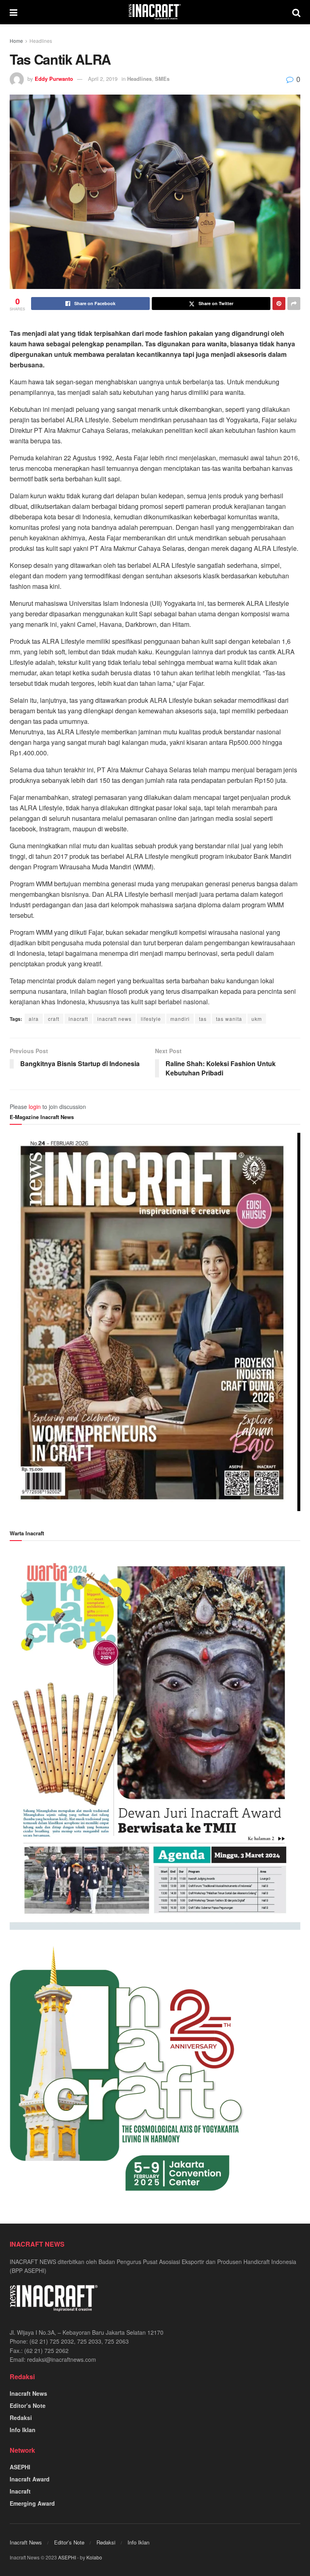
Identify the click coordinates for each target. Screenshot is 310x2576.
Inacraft (20, 2491)
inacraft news (114, 1019)
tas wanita (229, 1019)
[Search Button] (296, 12)
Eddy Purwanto (54, 79)
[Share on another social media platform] (294, 304)
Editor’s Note (28, 2405)
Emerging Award (32, 2503)
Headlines (41, 41)
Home (16, 41)
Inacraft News (28, 2393)
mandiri (180, 1019)
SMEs (162, 79)
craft (54, 1019)
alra (34, 1019)
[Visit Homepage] (155, 12)
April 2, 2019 (103, 79)
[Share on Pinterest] (279, 304)
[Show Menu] (14, 12)
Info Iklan (23, 2430)
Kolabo (94, 2557)
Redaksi (21, 2418)
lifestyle (151, 1019)
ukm (257, 1019)
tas (203, 1019)
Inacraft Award (30, 2479)
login (35, 1107)
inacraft (78, 1019)
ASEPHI (20, 2467)
